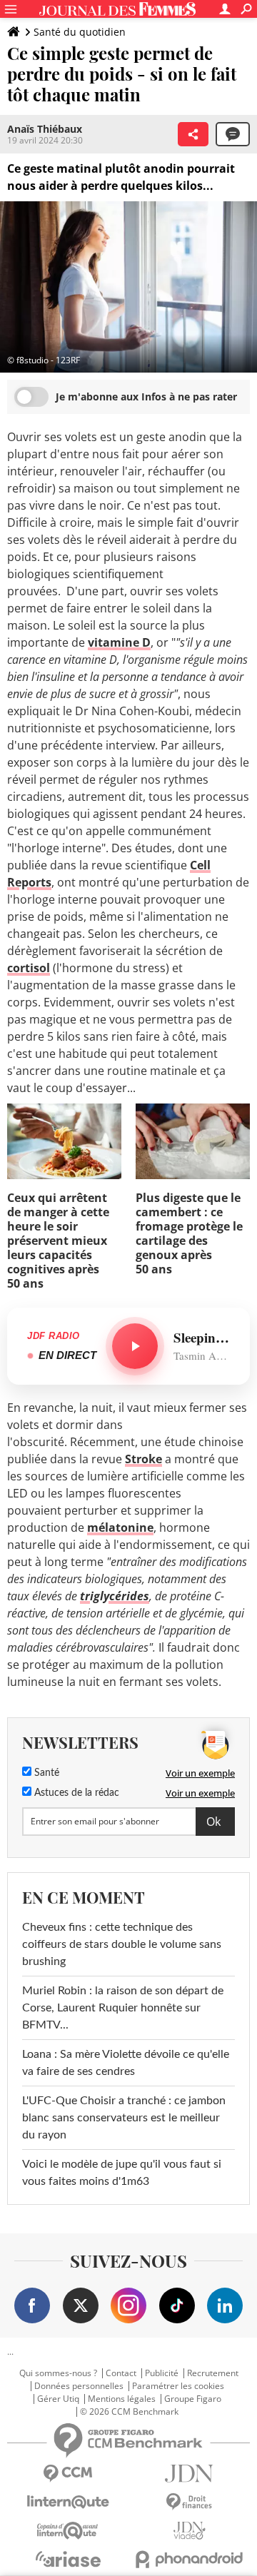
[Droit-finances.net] (189, 2502)
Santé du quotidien (80, 32)
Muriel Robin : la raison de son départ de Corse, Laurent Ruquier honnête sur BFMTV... (123, 2008)
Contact (121, 2373)
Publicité (162, 2373)
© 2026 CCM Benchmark (129, 2412)
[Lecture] (135, 1346)
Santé (45, 1773)
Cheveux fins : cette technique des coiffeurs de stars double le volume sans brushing (122, 1944)
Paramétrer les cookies (178, 2386)
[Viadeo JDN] (189, 2531)
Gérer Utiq (58, 2399)
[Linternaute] (68, 2502)
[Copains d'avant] (68, 2531)
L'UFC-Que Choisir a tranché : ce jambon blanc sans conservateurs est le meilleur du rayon (124, 2118)
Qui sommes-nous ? (58, 2373)
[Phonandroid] (189, 2559)
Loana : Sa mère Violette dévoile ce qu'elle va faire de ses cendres (126, 2063)
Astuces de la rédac (75, 1793)
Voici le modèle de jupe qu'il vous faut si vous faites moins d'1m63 (122, 2173)
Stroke (143, 1459)
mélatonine (120, 1527)
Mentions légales (122, 2399)
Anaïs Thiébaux (45, 129)
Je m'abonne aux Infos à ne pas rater (146, 396)
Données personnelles (79, 2386)
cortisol (29, 968)
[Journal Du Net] (189, 2474)
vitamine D (119, 642)
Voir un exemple (200, 1773)
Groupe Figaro (193, 2399)
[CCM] (68, 2474)
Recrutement (213, 2373)
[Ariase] (68, 2559)
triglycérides (115, 1596)
